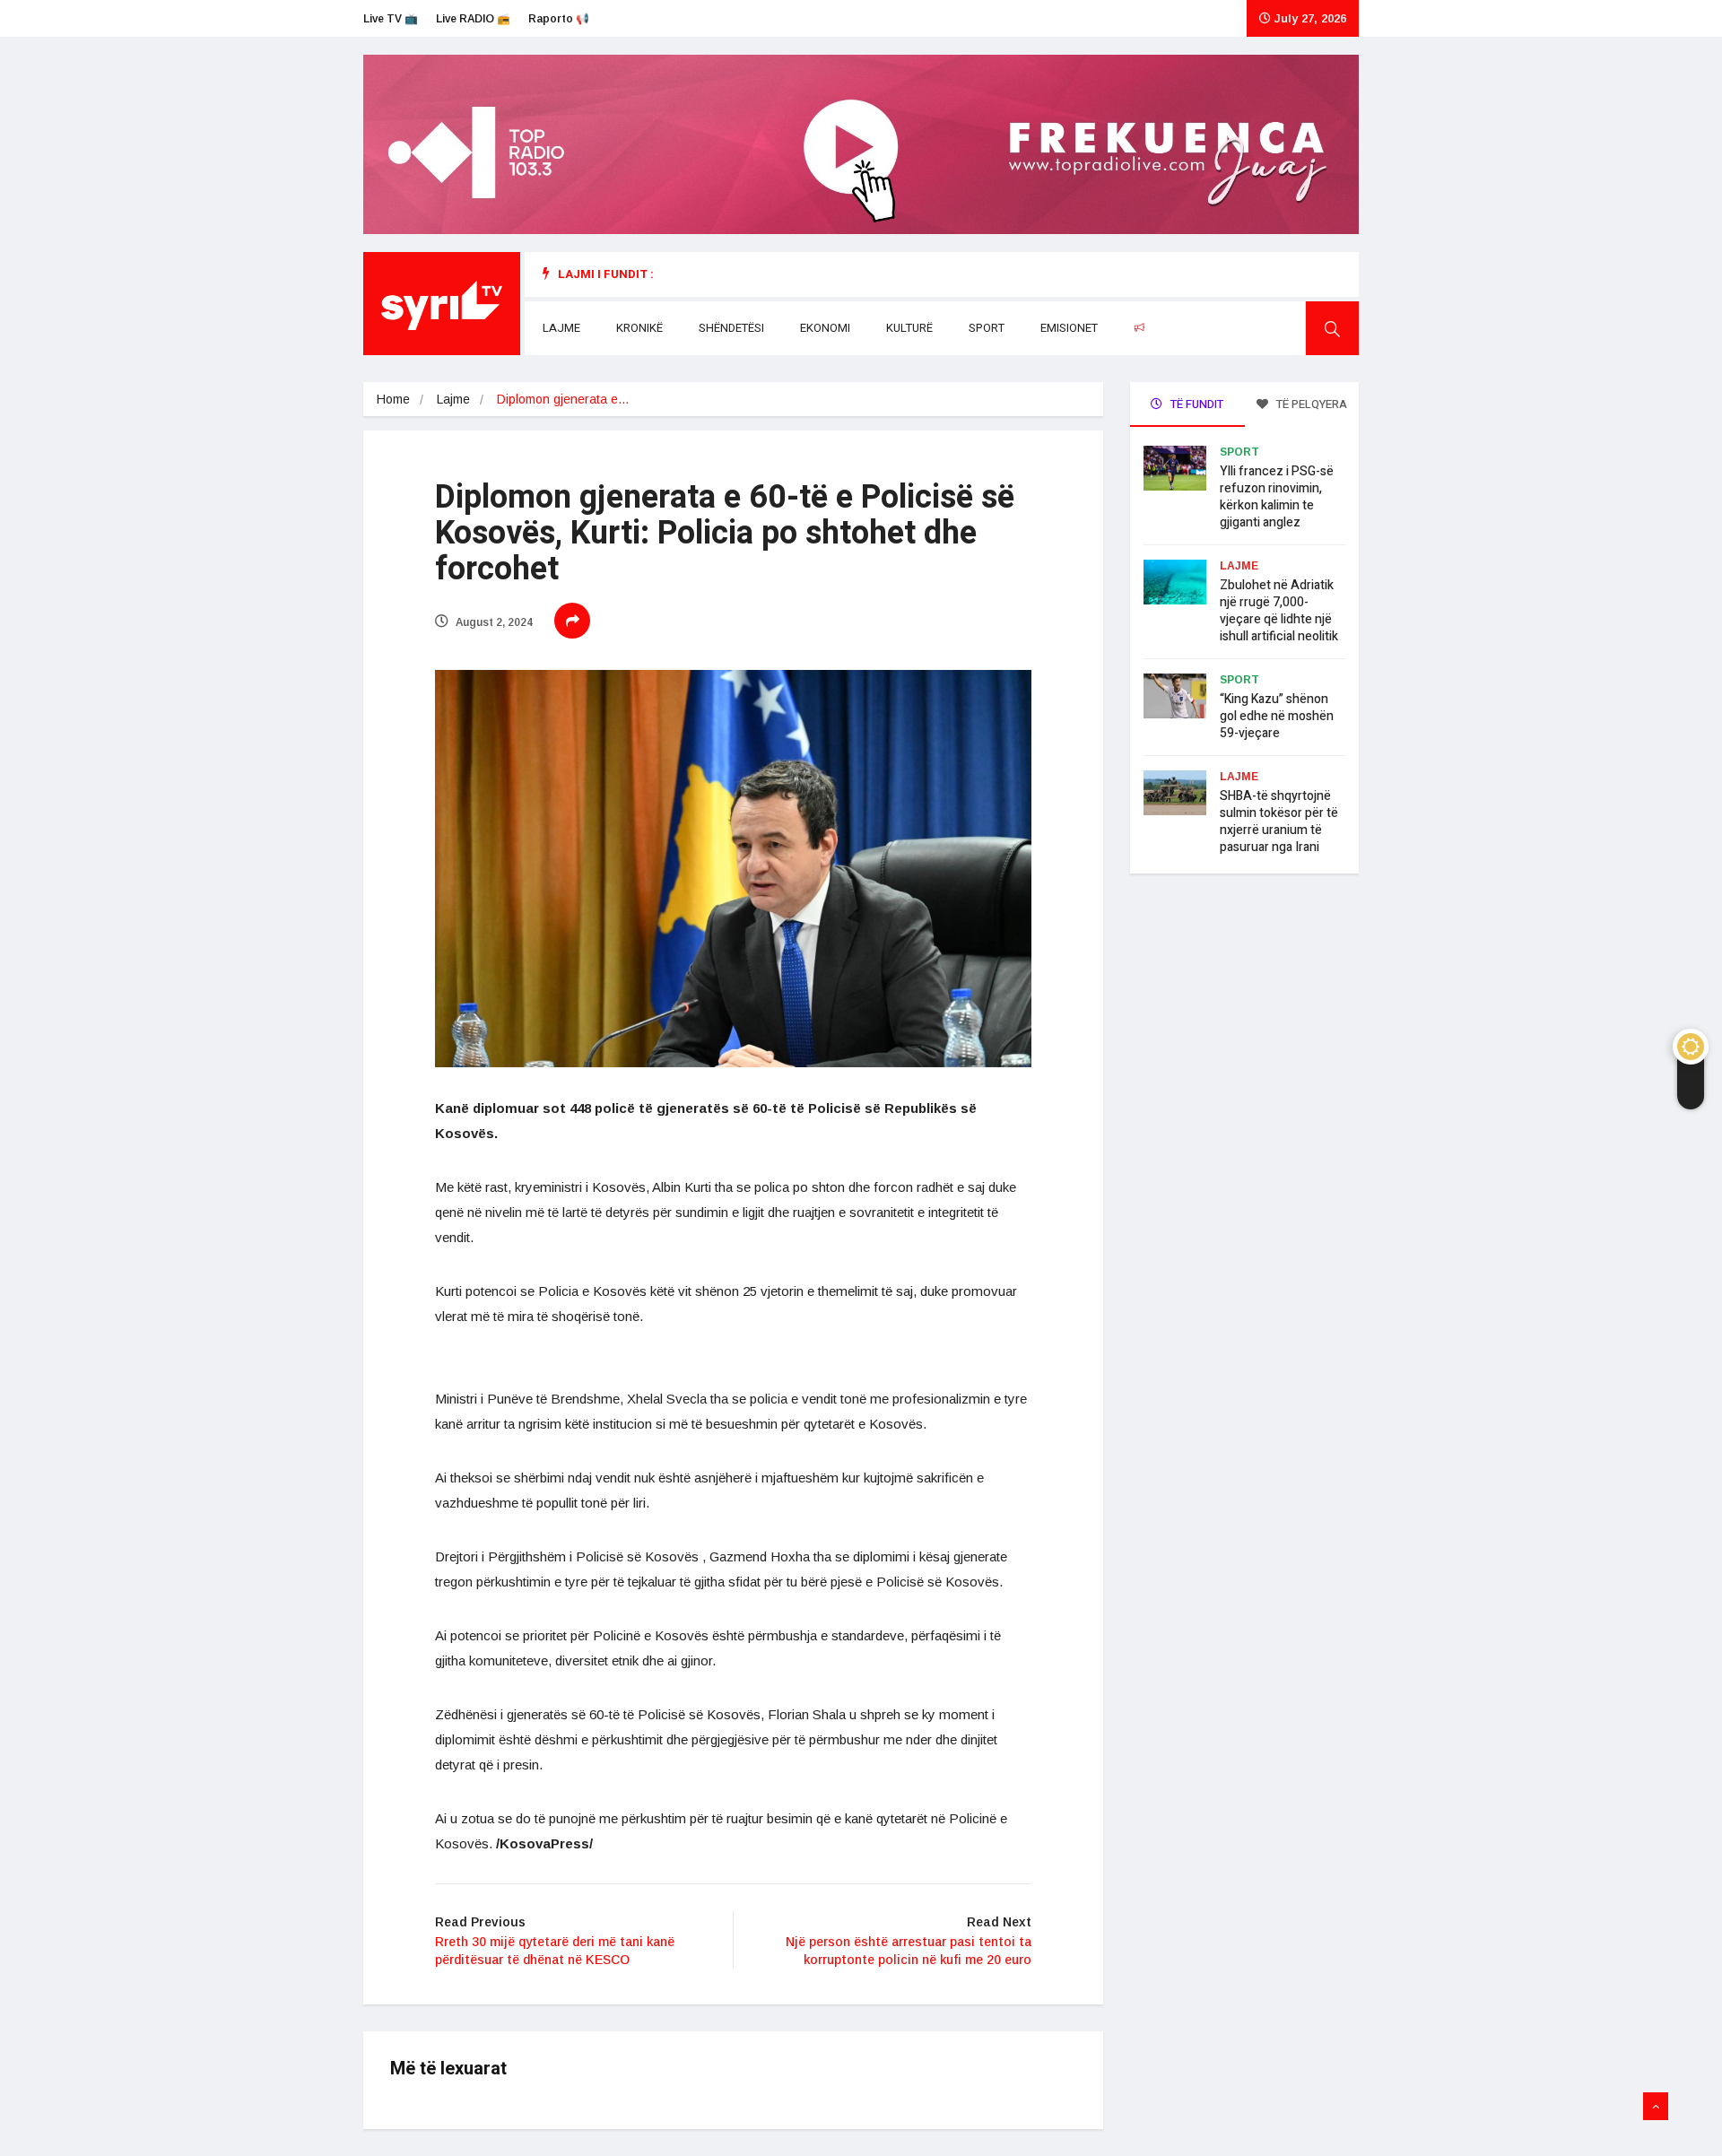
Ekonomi (825, 328)
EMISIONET (1069, 328)
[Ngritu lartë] (1656, 2107)
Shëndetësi (731, 328)
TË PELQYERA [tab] (1310, 404)
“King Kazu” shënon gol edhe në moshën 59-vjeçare (1277, 716)
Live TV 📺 (391, 19)
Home (393, 399)
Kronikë (639, 328)
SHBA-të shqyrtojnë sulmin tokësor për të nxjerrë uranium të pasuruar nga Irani (1279, 822)
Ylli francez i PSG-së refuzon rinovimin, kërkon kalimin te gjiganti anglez (1277, 497)
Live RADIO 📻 (473, 19)
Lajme (561, 328)
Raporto (1176, 328)
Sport (987, 328)
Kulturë (909, 328)
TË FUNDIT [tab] (1196, 404)
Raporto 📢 (559, 19)
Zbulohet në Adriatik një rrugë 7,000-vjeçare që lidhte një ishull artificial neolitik (1279, 611)
